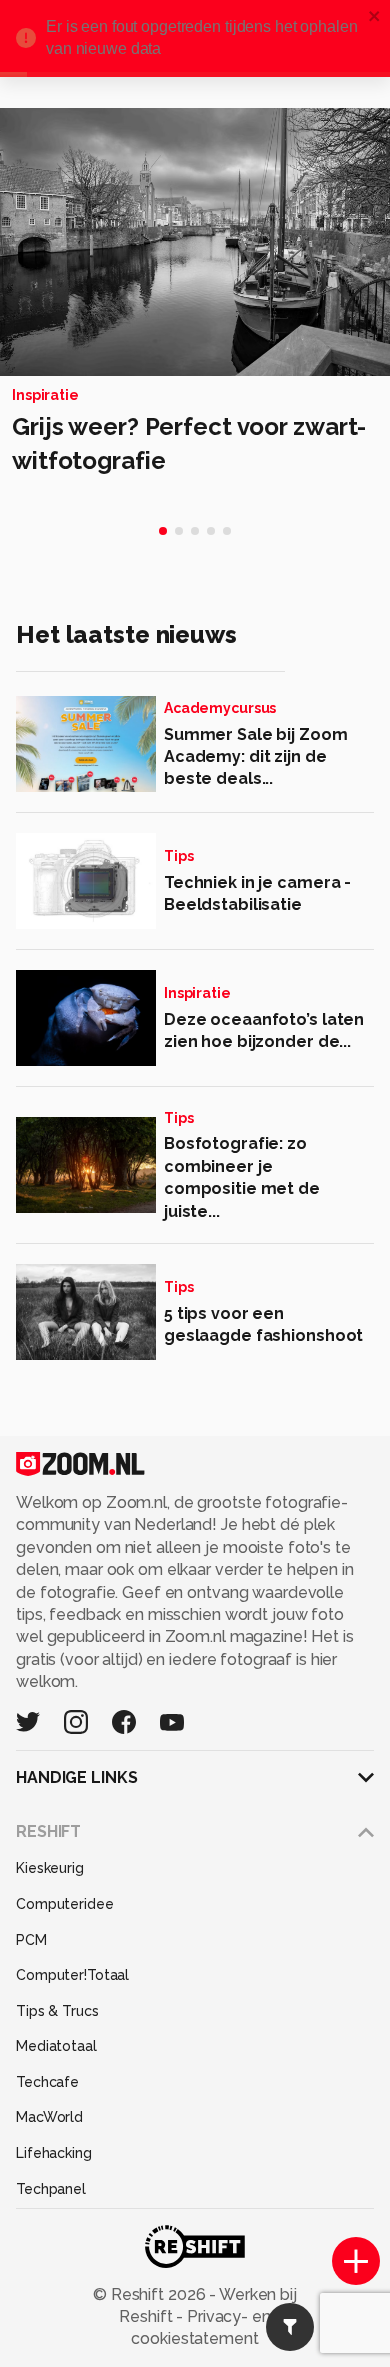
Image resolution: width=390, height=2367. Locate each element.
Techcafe (47, 2082)
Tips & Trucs (57, 2011)
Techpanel (51, 2189)
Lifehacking (54, 2153)
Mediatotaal (56, 2046)
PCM (31, 1940)
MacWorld (49, 2117)
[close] (375, 17)
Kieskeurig (50, 1868)
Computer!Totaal (72, 1975)
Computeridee (65, 1904)
